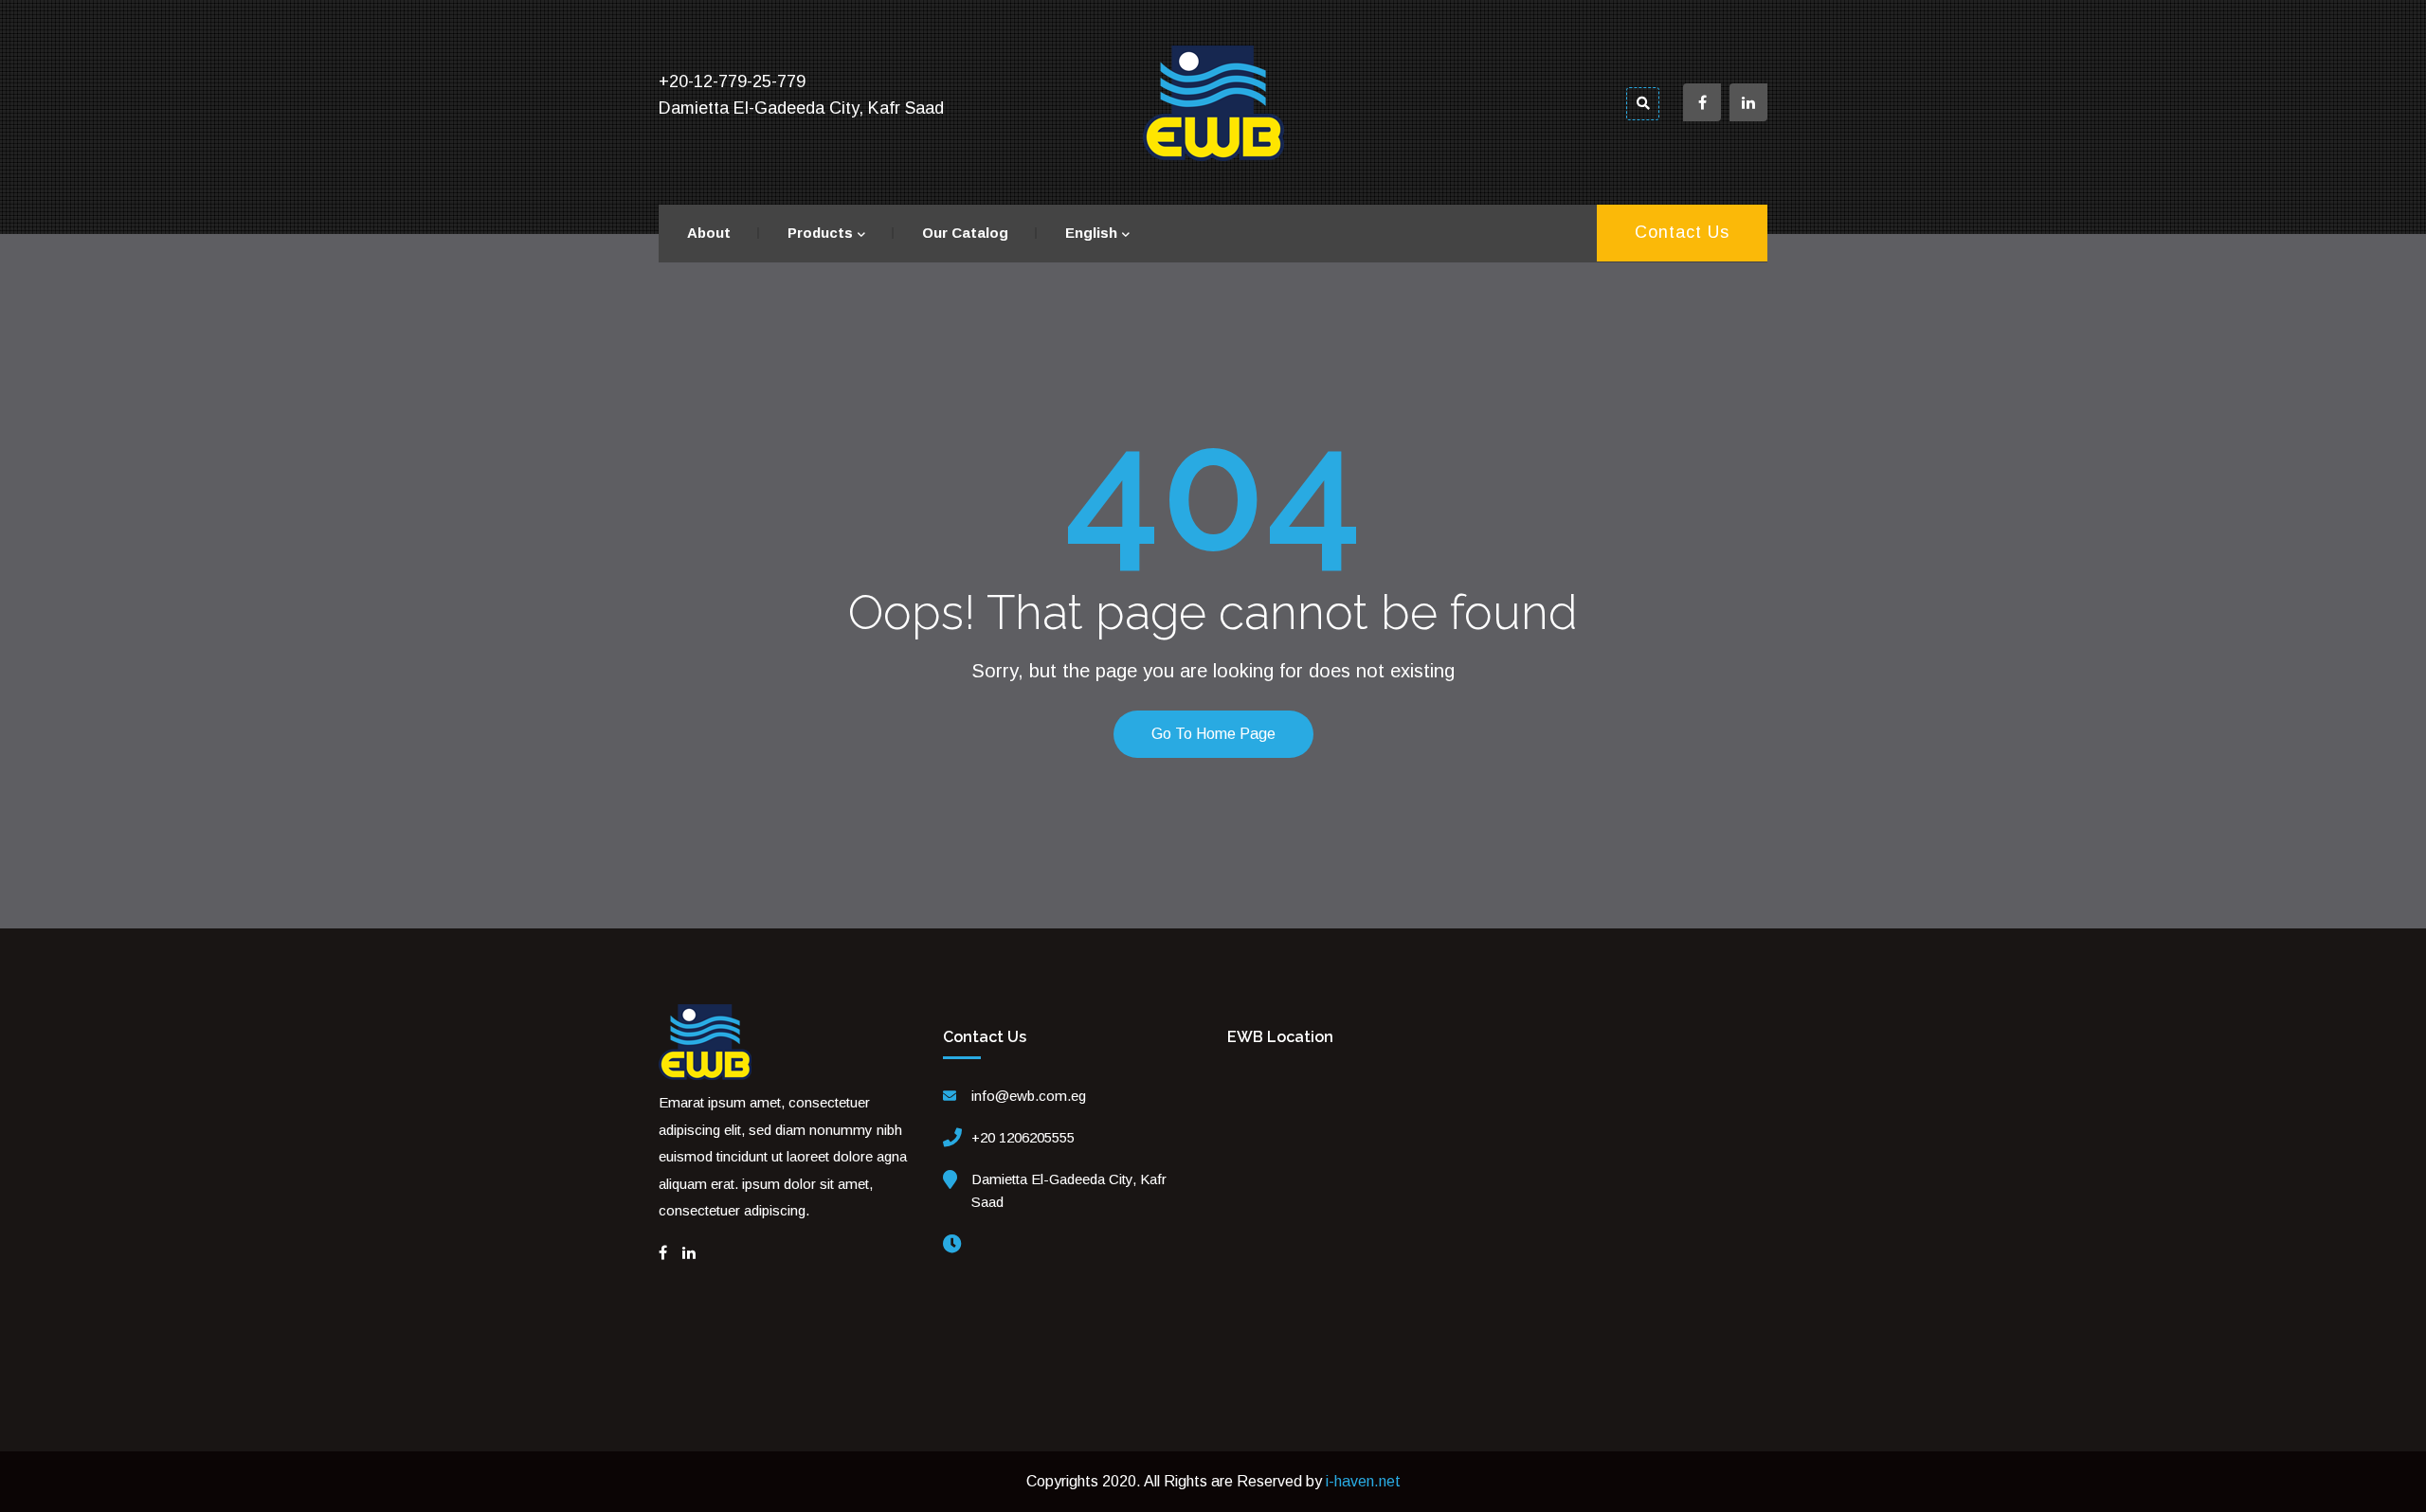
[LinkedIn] (689, 1253)
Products (820, 233)
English (1091, 233)
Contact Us (1682, 232)
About (709, 233)
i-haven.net (1363, 1481)
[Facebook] (663, 1253)
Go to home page (1213, 734)
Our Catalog (965, 233)
